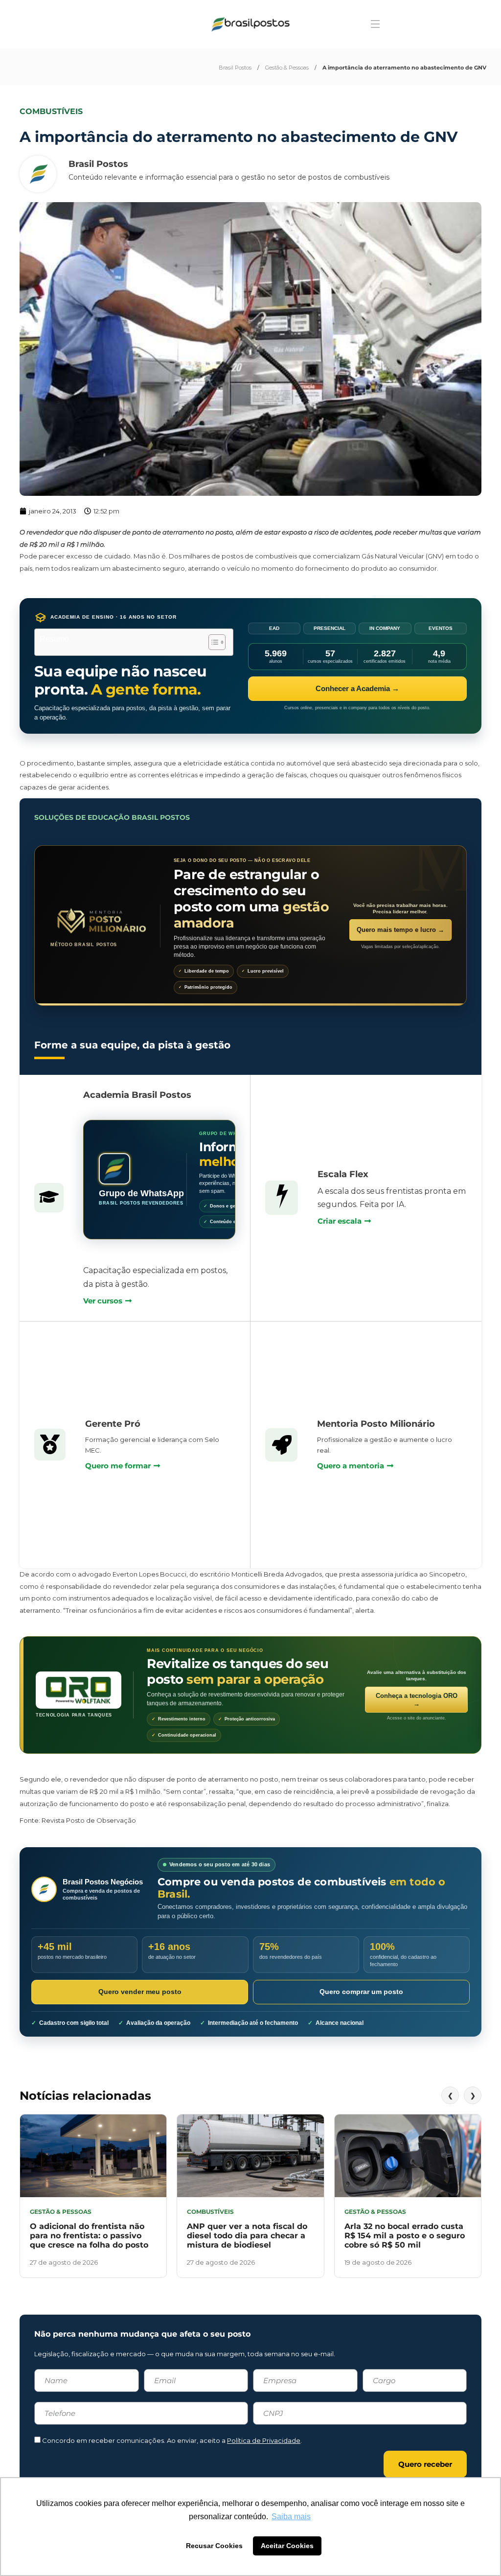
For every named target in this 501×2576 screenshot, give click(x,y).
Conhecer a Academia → (357, 688)
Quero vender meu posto (140, 1992)
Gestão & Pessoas (287, 68)
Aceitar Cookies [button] (287, 2546)
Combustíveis (51, 111)
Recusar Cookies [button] (214, 2546)
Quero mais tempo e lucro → (400, 930)
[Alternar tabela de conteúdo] (212, 642)
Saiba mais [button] (291, 2517)
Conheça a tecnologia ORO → (417, 1700)
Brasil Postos (235, 68)
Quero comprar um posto (361, 1992)
